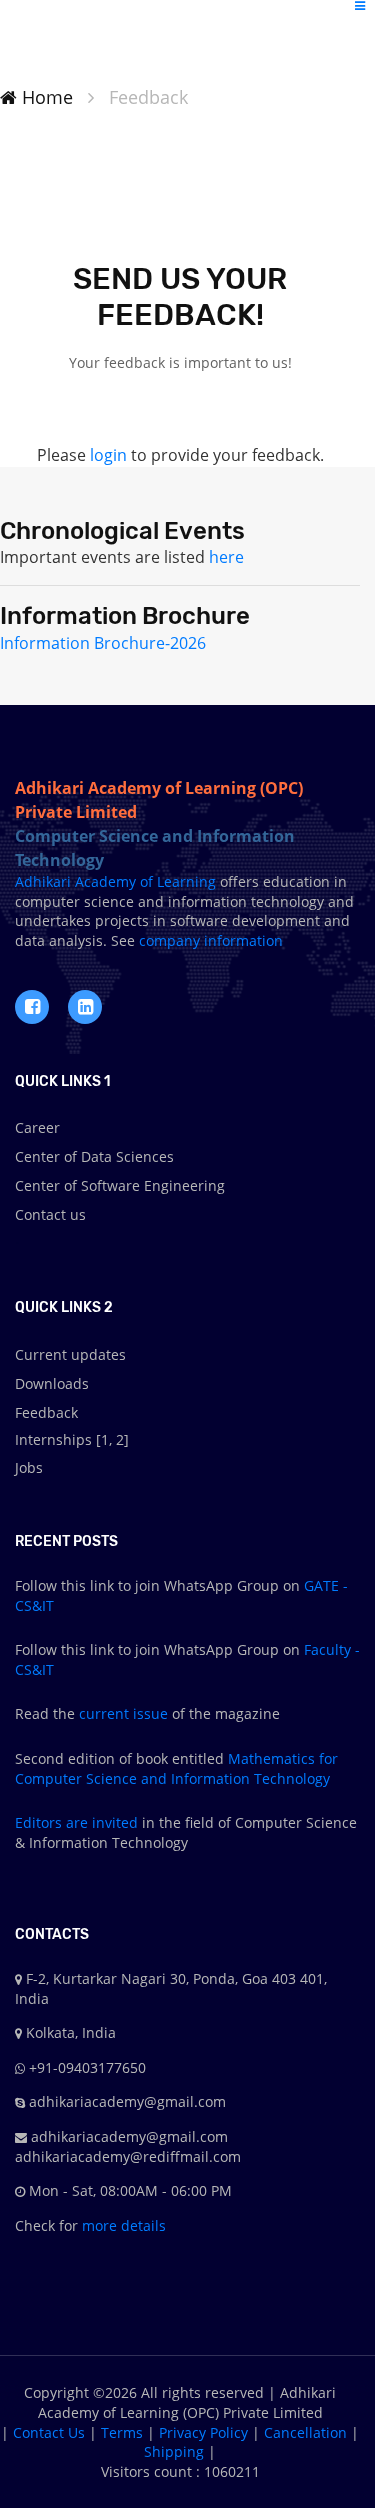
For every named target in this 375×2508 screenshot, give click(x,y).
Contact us (50, 1214)
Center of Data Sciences (94, 1156)
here (226, 557)
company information (209, 940)
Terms (122, 2432)
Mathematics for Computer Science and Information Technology (176, 1768)
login (108, 455)
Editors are (53, 1822)
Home (45, 97)
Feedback (46, 1412)
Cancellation (305, 2432)
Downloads (52, 1383)
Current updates (70, 1354)
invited (115, 1822)
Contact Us (49, 2432)
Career (37, 1127)
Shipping (174, 2451)
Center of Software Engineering (120, 1185)
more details (122, 2225)
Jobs (29, 1467)
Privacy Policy (203, 2432)
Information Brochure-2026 (103, 643)
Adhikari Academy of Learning (115, 881)
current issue (123, 1713)
